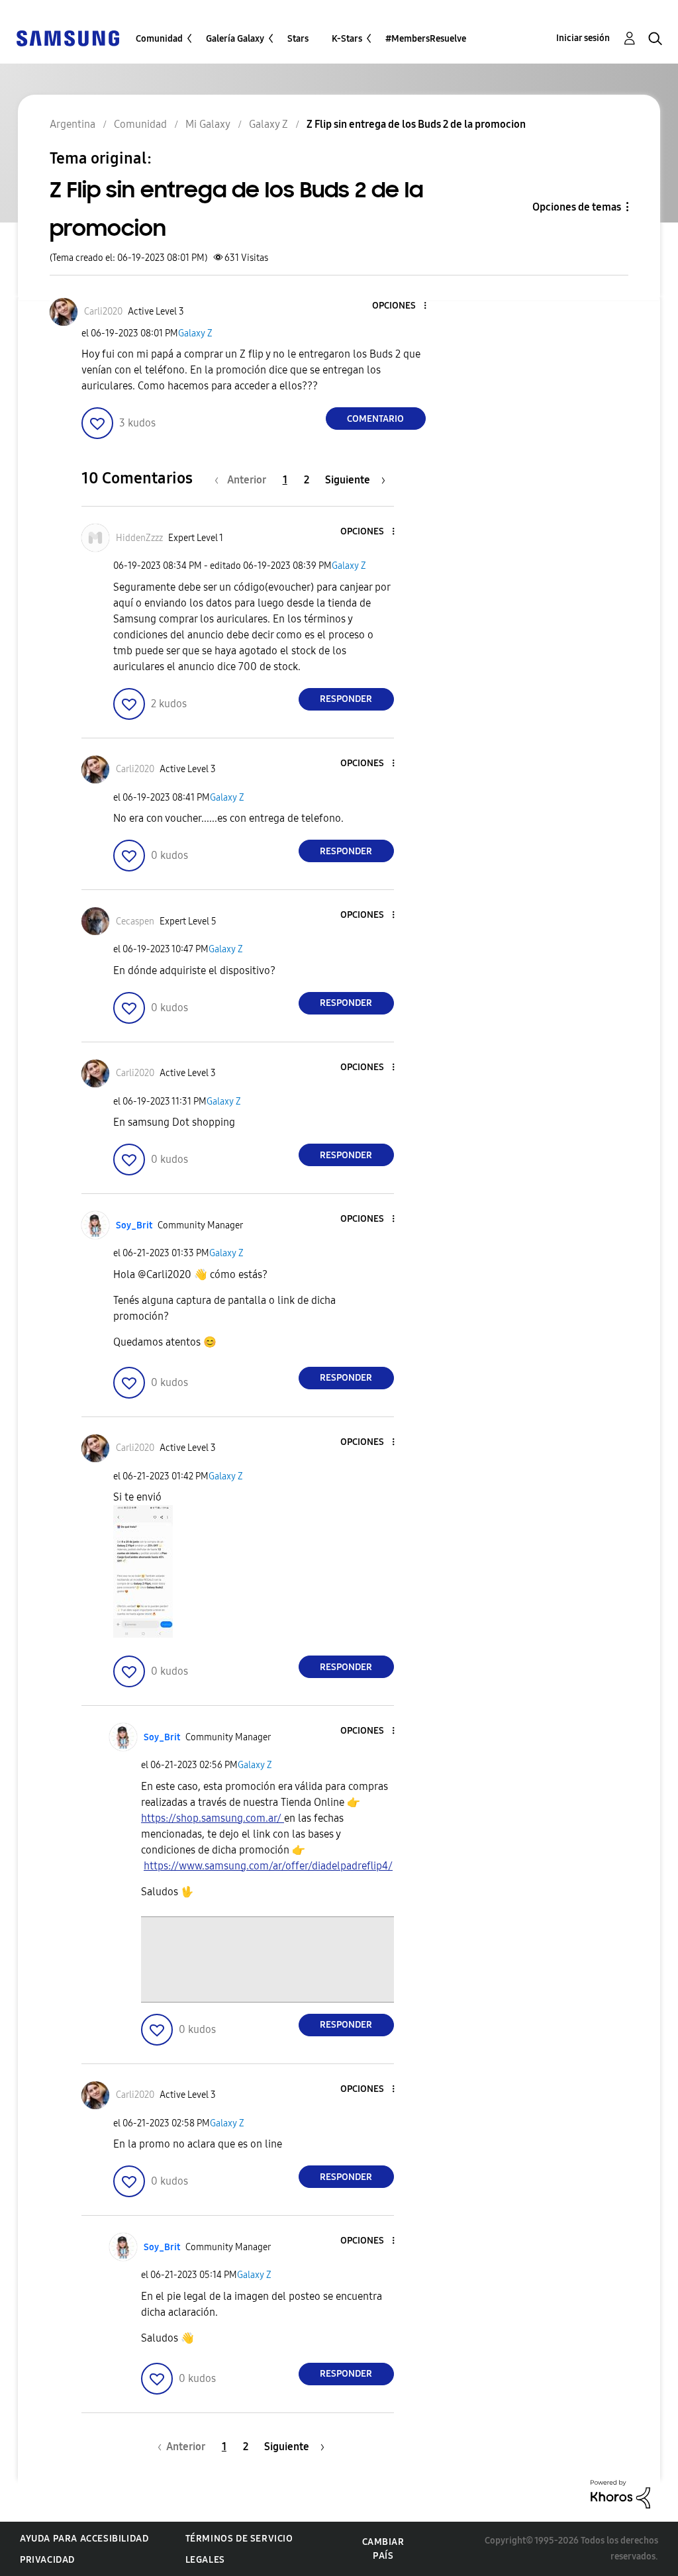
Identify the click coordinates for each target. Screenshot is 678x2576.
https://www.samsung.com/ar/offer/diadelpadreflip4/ (268, 1866)
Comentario (375, 419)
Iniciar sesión (583, 38)
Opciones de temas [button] (577, 207)
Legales (205, 2560)
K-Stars (347, 39)
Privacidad (47, 2560)
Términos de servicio (239, 2539)
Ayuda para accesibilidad (84, 2539)
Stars (298, 39)
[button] (403, 306)
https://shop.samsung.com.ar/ (213, 1818)
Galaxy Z (195, 333)
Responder (346, 699)
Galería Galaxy (235, 39)
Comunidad (159, 39)
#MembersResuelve (426, 39)
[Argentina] (68, 37)
